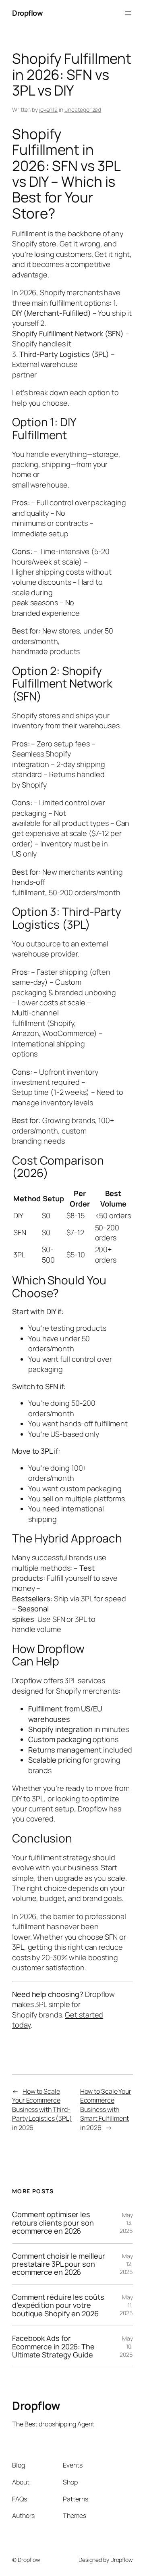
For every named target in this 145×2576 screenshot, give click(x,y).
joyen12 (48, 109)
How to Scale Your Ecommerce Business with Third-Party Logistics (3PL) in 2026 (42, 2109)
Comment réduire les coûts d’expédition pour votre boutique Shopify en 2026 (58, 2305)
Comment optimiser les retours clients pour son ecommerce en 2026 (53, 2223)
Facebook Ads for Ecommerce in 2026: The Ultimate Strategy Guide (53, 2346)
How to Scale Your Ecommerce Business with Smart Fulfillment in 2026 (106, 2109)
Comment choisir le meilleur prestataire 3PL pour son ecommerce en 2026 (59, 2264)
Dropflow (27, 13)
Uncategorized (83, 109)
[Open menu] (128, 13)
